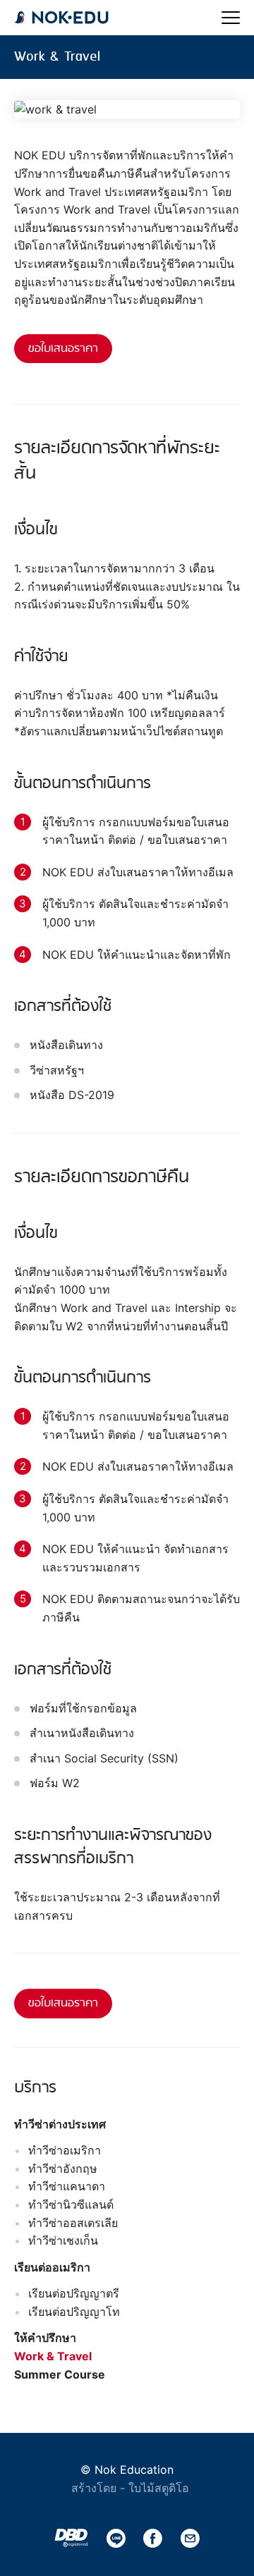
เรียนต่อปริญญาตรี (74, 2293)
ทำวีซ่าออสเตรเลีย (73, 2223)
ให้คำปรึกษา (45, 2338)
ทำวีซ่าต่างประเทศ (60, 2124)
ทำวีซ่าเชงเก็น (63, 2240)
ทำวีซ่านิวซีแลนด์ (71, 2204)
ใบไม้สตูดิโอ (159, 2488)
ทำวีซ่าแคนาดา (67, 2186)
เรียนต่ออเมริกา (52, 2267)
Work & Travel (53, 2356)
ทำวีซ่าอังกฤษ (63, 2169)
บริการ (35, 2088)
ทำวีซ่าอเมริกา (65, 2150)
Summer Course (60, 2374)
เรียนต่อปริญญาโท (74, 2312)
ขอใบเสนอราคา (63, 349)
